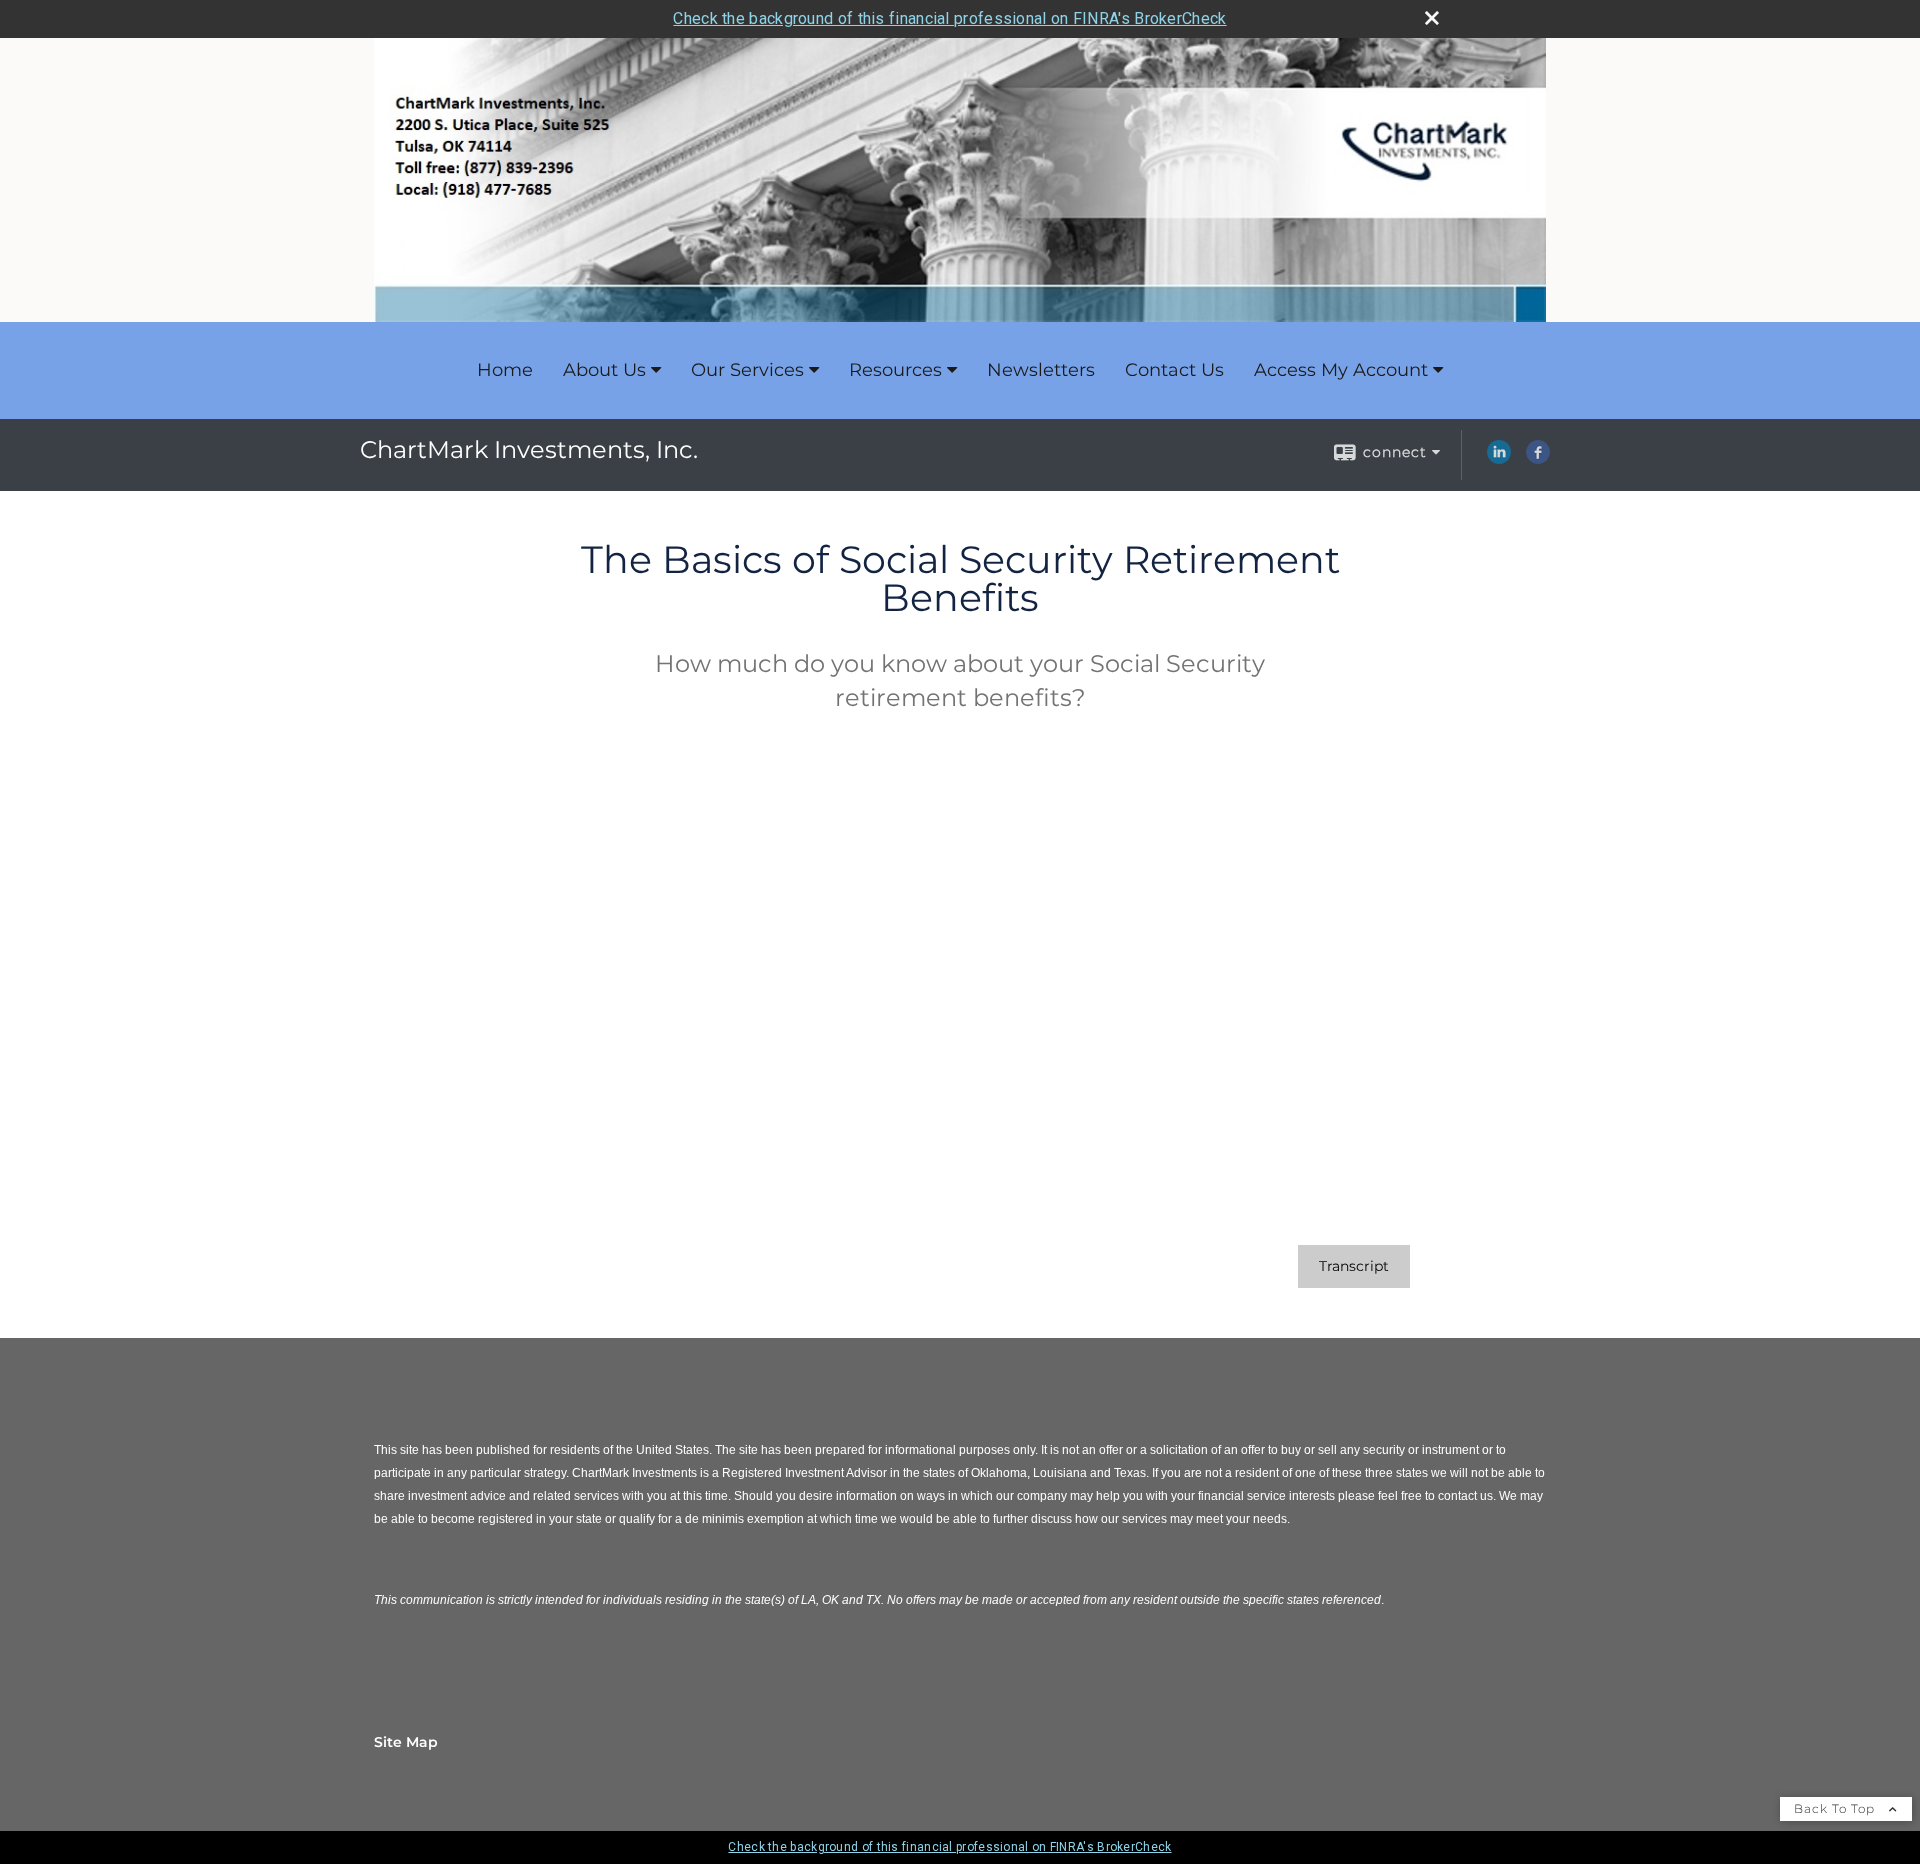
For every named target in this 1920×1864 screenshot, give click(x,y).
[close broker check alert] (1432, 18)
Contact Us (1174, 370)
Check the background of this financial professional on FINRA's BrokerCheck (949, 18)
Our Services (747, 370)
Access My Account (1341, 370)
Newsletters (1041, 370)
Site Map (406, 1742)
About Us (604, 370)
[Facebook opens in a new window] (1538, 459)
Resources (895, 370)
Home (505, 370)
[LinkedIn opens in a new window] (1499, 459)
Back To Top (1836, 1808)
